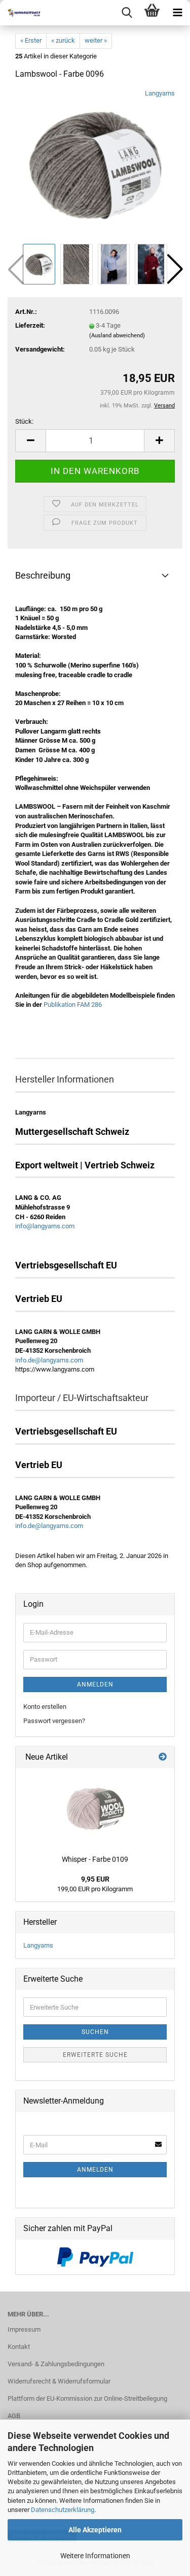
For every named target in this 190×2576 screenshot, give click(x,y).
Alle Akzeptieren (95, 2530)
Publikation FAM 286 (72, 1005)
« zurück (63, 40)
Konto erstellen (45, 1707)
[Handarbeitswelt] (20, 13)
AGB (14, 2416)
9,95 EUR (95, 1879)
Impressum (24, 2329)
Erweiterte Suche (95, 2055)
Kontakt (19, 2347)
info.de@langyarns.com (49, 1360)
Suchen (95, 2032)
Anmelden (95, 1684)
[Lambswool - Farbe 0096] (95, 165)
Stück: (24, 421)
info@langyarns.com (45, 1226)
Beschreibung (43, 575)
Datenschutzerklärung (63, 2510)
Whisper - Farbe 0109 (95, 1859)
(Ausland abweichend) (117, 336)
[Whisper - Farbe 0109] (95, 1809)
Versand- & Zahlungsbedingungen (56, 2364)
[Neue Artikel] (163, 1757)
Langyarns (160, 93)
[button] (175, 269)
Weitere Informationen (95, 2556)
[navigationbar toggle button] (177, 13)
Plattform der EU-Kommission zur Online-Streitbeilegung (87, 2398)
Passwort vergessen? (54, 1721)
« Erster (31, 40)
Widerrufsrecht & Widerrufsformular (59, 2381)
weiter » (96, 40)
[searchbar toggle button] (127, 13)
